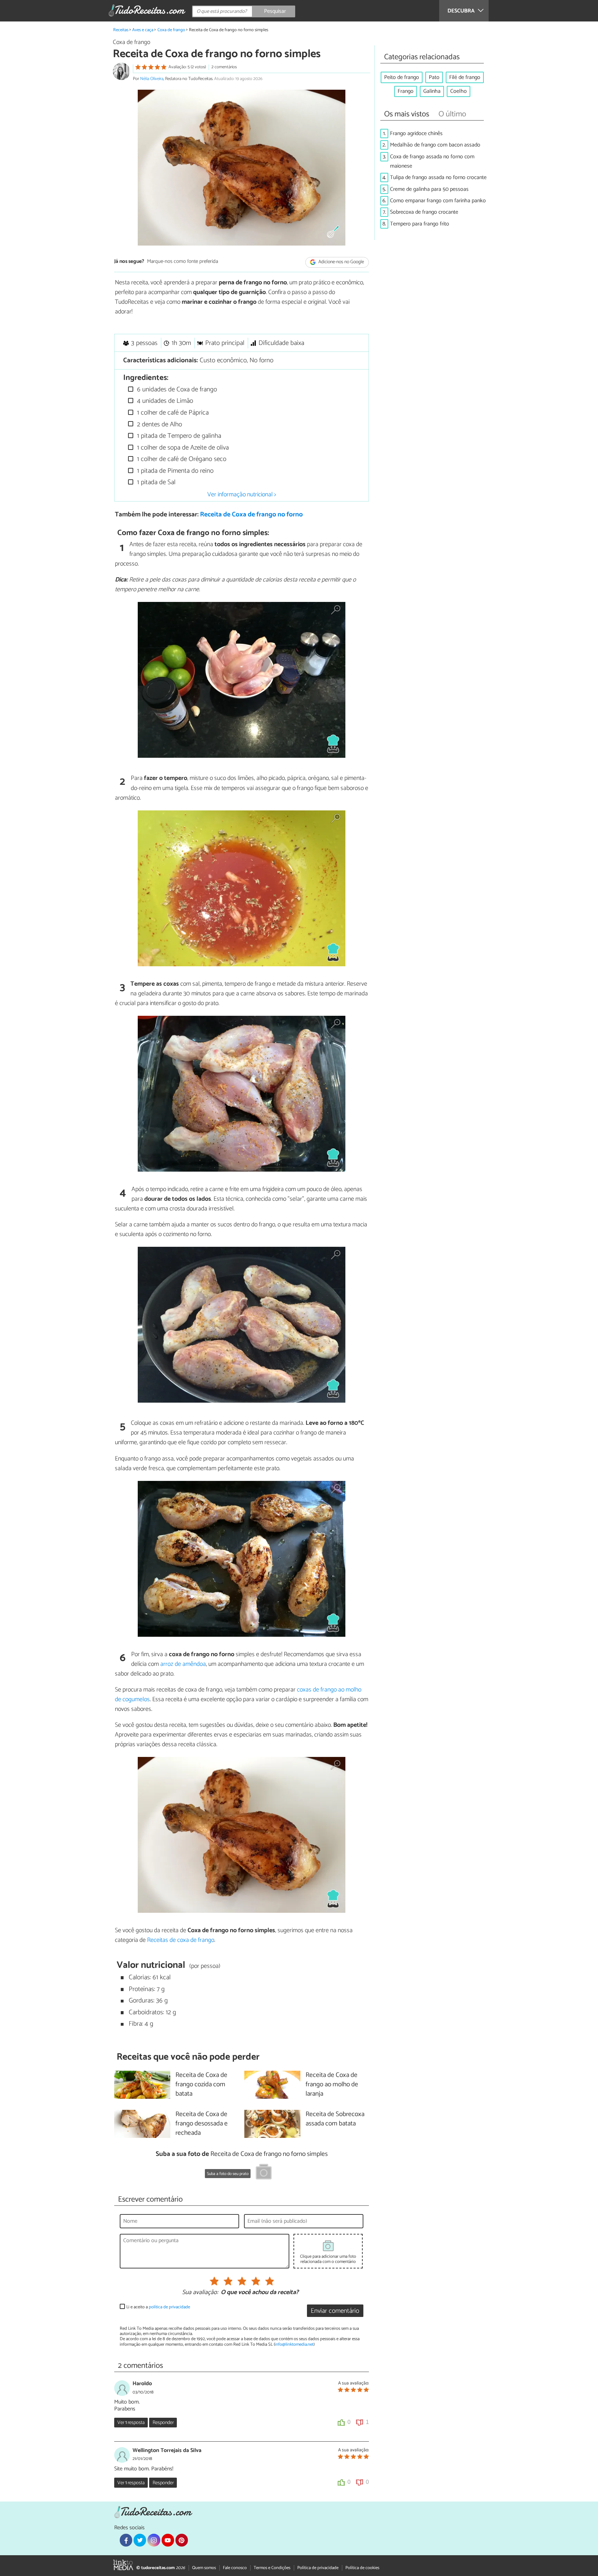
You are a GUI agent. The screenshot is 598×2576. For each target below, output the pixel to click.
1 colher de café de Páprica (172, 413)
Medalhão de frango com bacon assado (435, 145)
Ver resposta (131, 2423)
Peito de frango (402, 77)
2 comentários (224, 67)
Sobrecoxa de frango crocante (424, 212)
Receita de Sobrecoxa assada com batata (335, 2119)
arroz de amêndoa (183, 1664)
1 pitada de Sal (155, 482)
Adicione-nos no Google (341, 262)
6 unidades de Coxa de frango (176, 389)
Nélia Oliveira (152, 79)
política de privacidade (169, 2307)
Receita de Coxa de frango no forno (251, 514)
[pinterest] (182, 2540)
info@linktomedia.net (294, 2344)
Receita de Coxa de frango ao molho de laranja (332, 2085)
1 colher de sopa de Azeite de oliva (182, 448)
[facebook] (126, 2540)
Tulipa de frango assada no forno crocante (438, 177)
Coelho (459, 91)
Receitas (121, 30)
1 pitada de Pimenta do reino (174, 471)
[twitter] (140, 2540)
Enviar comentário (335, 2311)
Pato (434, 77)
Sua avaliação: (200, 2293)
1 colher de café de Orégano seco (181, 459)
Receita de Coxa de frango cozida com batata (201, 2085)
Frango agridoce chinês (416, 134)
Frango (406, 91)
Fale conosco (235, 2568)
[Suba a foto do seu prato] (264, 2173)
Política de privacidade (318, 2568)
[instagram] (154, 2540)
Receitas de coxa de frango (181, 1940)
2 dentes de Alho (159, 424)
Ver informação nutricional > (242, 495)
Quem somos (204, 2568)
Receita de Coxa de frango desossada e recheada (202, 2124)
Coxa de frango (171, 30)
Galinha (432, 91)
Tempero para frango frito (420, 224)
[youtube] (168, 2540)
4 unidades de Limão (164, 401)
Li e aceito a (158, 2307)
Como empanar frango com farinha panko (438, 201)
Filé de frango (465, 77)
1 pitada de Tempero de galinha (178, 436)
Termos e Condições (272, 2568)
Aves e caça (143, 30)
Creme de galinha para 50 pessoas (429, 189)
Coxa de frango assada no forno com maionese (432, 161)
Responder (163, 2423)
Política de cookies (362, 2568)
